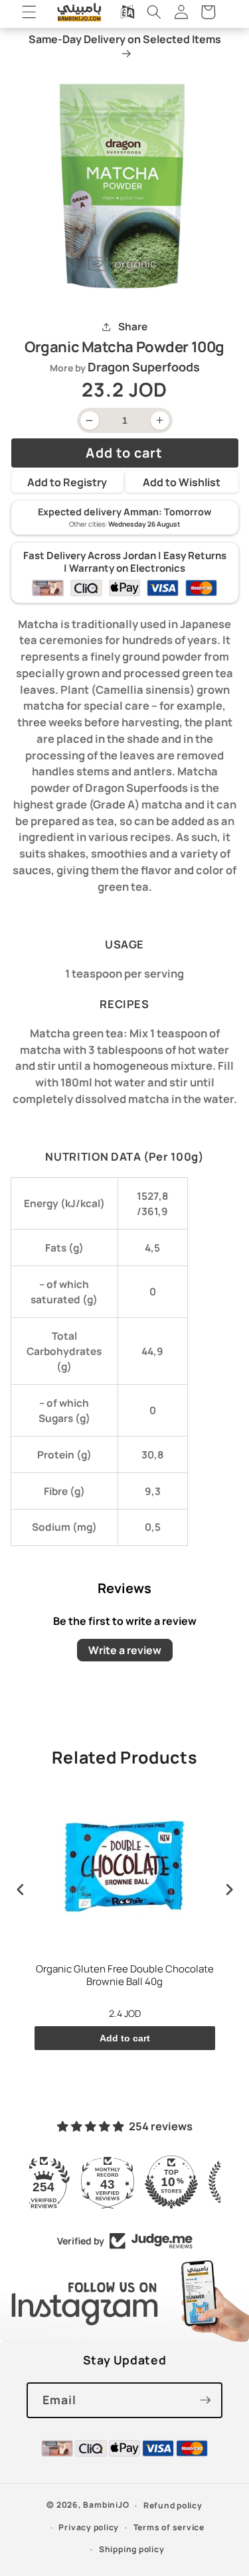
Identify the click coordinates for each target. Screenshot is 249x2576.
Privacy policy (89, 2527)
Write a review (125, 1650)
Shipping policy (132, 2549)
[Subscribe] (205, 2400)
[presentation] (21, 1890)
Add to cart (125, 2038)
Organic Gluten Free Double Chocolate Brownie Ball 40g (125, 1976)
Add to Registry (67, 482)
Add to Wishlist (182, 482)
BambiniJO (106, 2505)
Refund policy (173, 2505)
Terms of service (169, 2527)
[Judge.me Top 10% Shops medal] (125, 2182)
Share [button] (133, 327)
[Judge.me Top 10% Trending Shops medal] (189, 2182)
